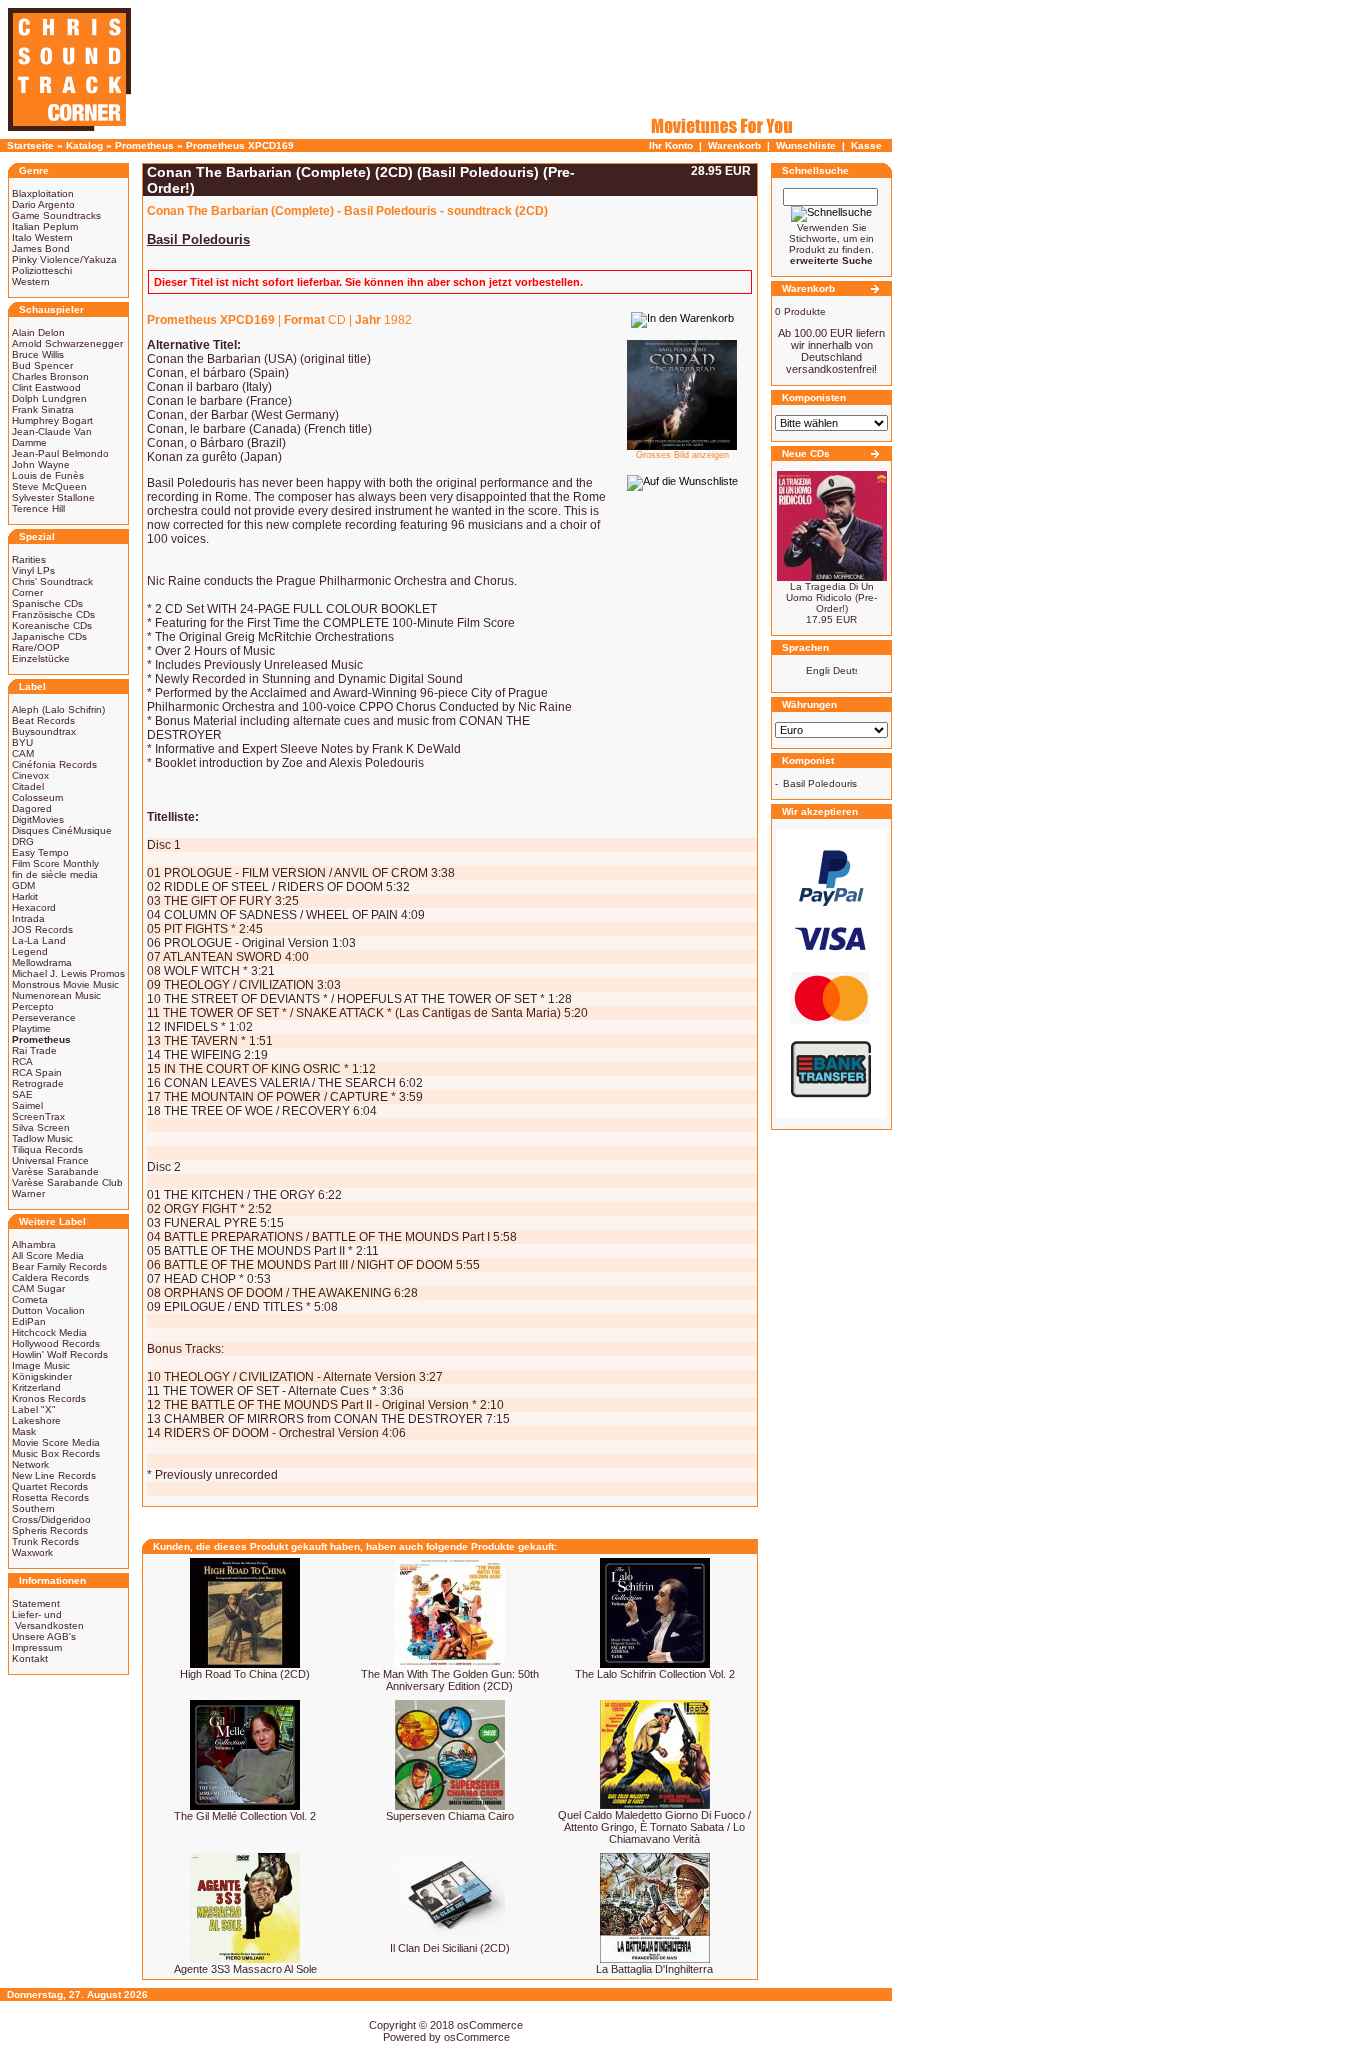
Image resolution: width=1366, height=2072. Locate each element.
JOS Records (42, 929)
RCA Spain (37, 1072)
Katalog (84, 145)
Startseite (30, 145)
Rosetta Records (50, 1497)
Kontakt (30, 1658)
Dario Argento (43, 204)
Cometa (30, 1299)
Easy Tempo (40, 852)
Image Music (41, 1365)
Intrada (28, 918)
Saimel (27, 1105)
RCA (22, 1061)
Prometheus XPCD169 (240, 145)
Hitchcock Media (49, 1332)
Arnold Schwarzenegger (67, 343)
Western (31, 281)
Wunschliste (806, 145)
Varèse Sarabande (55, 1171)
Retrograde (38, 1083)
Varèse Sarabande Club (67, 1182)
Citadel (28, 786)
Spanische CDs (47, 603)
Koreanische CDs (52, 625)
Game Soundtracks (56, 215)
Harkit (25, 896)
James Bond (41, 248)
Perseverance (44, 1017)
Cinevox (30, 775)
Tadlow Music (42, 1138)
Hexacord (34, 907)
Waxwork (32, 1552)
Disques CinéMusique (62, 830)
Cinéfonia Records (54, 764)
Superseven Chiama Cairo (450, 1816)
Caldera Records (50, 1277)
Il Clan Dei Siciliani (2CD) (450, 1948)
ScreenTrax (38, 1116)
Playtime (31, 1028)
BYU (22, 742)
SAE (22, 1094)
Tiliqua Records (47, 1149)
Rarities (29, 559)
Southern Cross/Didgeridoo (51, 1514)
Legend (30, 951)
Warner (28, 1193)
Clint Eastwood (46, 387)
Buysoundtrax (44, 731)
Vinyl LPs (33, 570)
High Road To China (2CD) (245, 1674)
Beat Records (43, 720)
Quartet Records (50, 1486)
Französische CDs (53, 614)
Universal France (50, 1160)
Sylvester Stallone (53, 497)
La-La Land (39, 940)
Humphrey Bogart (52, 420)
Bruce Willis (38, 354)
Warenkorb (734, 145)
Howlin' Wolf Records (60, 1354)
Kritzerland (36, 1387)
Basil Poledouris (820, 783)
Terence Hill (38, 508)
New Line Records (54, 1475)
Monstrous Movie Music (65, 984)
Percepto (33, 1006)
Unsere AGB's (44, 1636)
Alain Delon (38, 332)
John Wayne (41, 464)
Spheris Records (50, 1530)
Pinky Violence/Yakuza (64, 259)
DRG (23, 841)
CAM (23, 753)
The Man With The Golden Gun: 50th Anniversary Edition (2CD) (450, 1680)
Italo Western (42, 237)
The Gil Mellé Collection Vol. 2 (245, 1816)
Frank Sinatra (43, 409)
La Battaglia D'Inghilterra (654, 1969)
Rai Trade (34, 1050)
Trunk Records (45, 1541)
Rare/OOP (36, 647)
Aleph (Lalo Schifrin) (58, 709)
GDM (23, 885)
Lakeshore (36, 1420)
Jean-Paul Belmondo (60, 453)
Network (30, 1464)
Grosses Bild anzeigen (682, 455)
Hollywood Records (56, 1343)
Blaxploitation (43, 193)
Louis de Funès (48, 475)
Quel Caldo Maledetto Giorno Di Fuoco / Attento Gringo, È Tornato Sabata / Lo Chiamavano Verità (654, 1827)
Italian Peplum (45, 226)
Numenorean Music (56, 995)
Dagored (32, 808)
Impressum (37, 1647)
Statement (36, 1603)
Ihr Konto (671, 145)
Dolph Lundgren (49, 398)
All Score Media (48, 1255)
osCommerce (490, 2025)
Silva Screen (41, 1127)
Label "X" (34, 1409)
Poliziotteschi (42, 270)
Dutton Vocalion (48, 1310)
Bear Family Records (59, 1266)
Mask (24, 1431)
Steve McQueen (49, 486)
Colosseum (37, 797)
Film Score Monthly (55, 863)
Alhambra (34, 1244)
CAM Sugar (38, 1288)
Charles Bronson (50, 376)
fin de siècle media (55, 874)
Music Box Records (56, 1453)
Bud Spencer (42, 365)
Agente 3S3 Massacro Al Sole (245, 1969)
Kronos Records (49, 1398)
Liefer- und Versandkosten (48, 1620)
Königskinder (42, 1376)
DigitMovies (38, 819)
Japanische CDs (49, 636)
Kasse (866, 145)
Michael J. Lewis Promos (68, 973)
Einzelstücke (41, 658)
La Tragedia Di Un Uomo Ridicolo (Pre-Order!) (831, 597)
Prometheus (144, 145)
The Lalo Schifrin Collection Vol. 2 (655, 1674)
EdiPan (29, 1321)
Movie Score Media (56, 1442)
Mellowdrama (42, 962)
